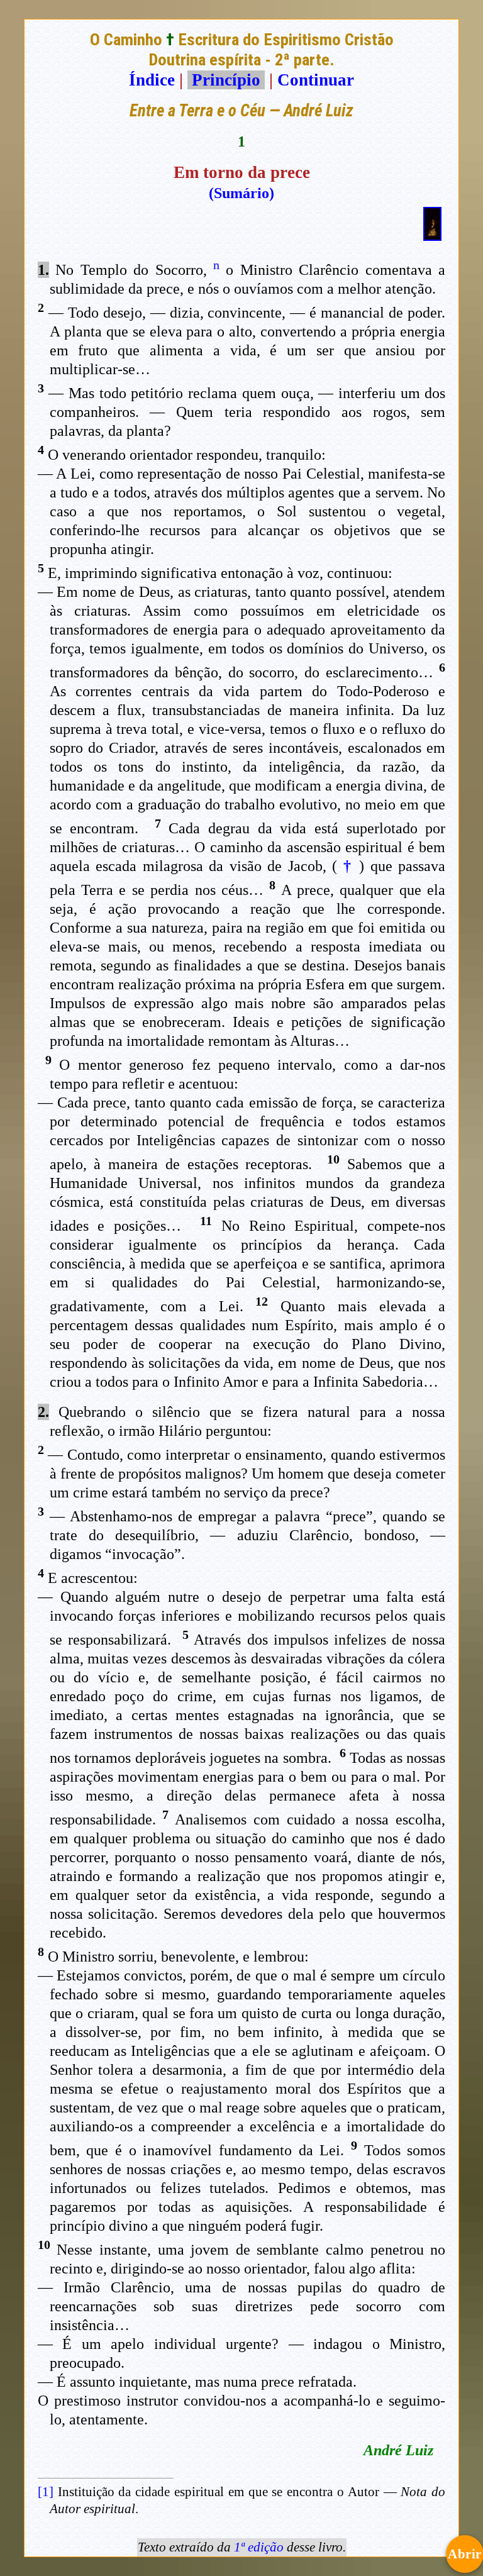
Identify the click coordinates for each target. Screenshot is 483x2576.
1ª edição (259, 2547)
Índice (152, 80)
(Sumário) (241, 193)
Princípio (226, 80)
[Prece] (432, 235)
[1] (46, 2492)
